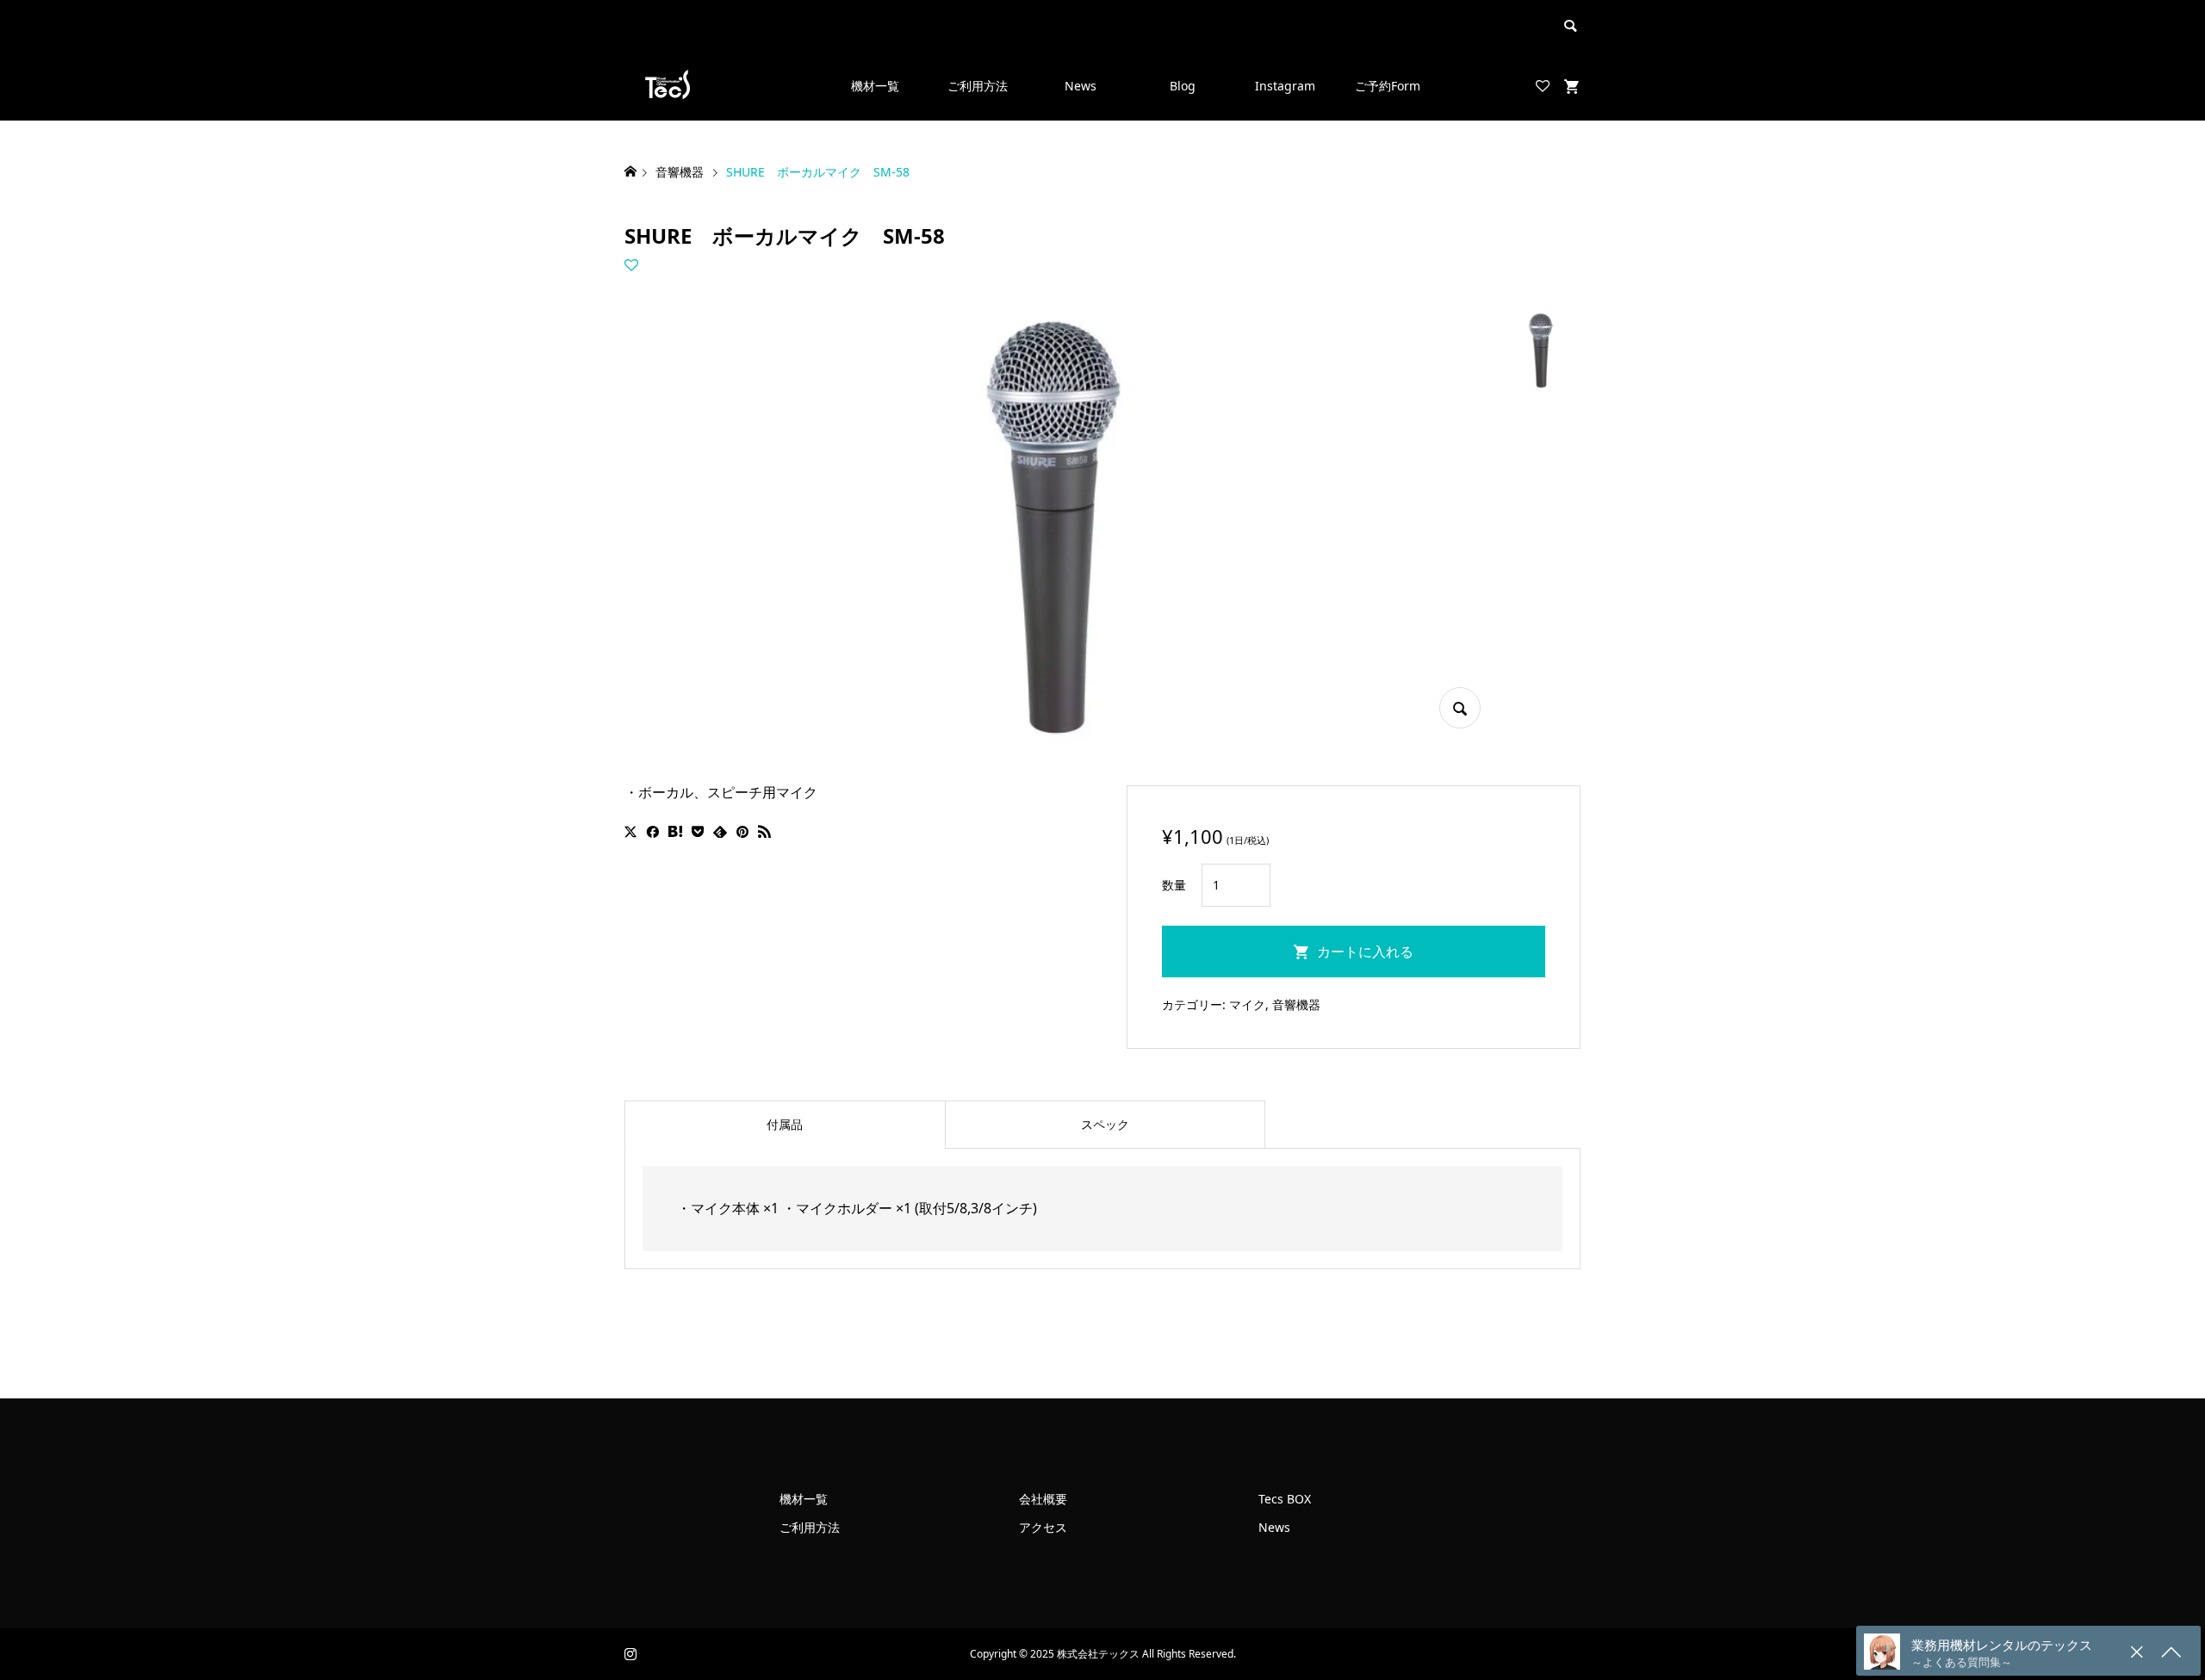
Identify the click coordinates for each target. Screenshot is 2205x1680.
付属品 (785, 1124)
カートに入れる (1365, 952)
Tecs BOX (1285, 1499)
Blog (1183, 86)
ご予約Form (1388, 86)
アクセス (1043, 1527)
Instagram (1285, 86)
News (1081, 86)
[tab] (785, 1125)
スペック (1105, 1124)
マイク (1247, 1004)
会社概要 (1043, 1499)
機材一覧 (875, 86)
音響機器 (1296, 1004)
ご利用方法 (978, 86)
